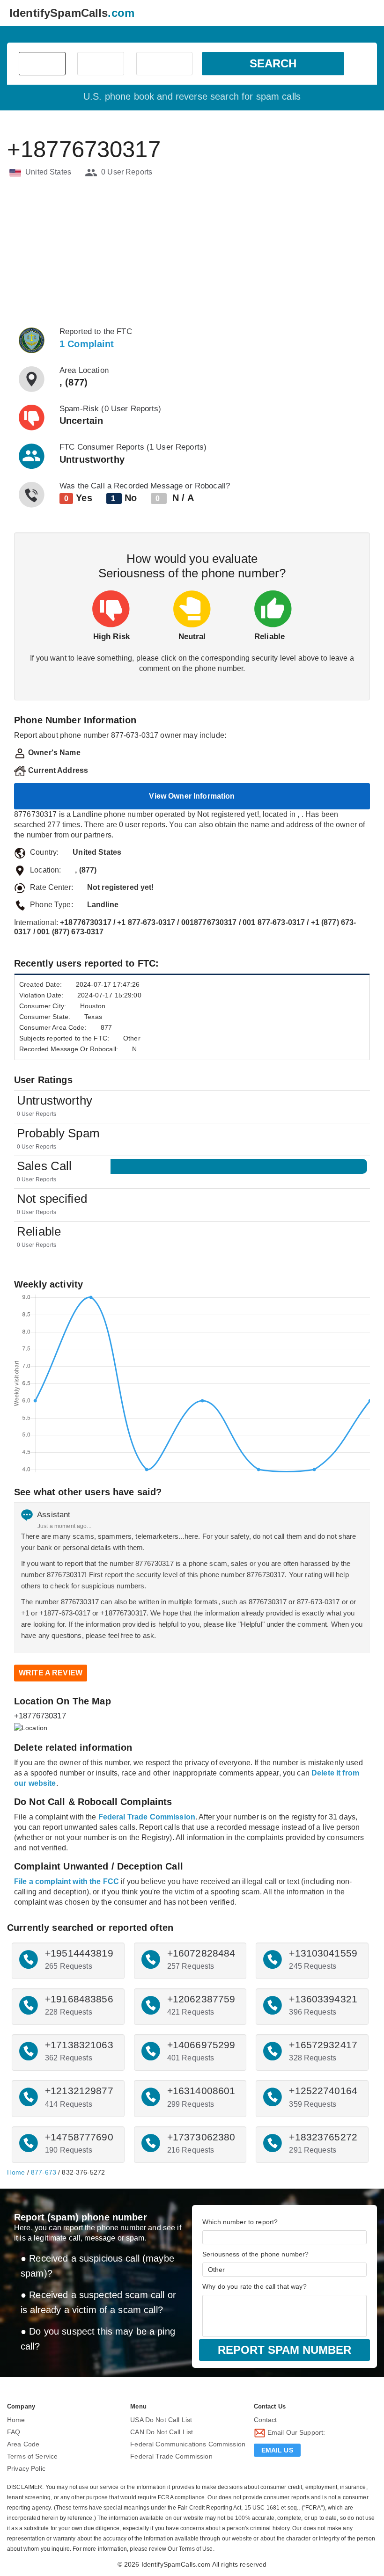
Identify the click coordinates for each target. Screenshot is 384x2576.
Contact (266, 2420)
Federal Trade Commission (171, 2456)
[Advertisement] (192, 252)
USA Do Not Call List (161, 2420)
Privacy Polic (26, 2468)
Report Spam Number (284, 2350)
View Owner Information (192, 796)
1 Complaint (87, 344)
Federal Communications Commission (188, 2444)
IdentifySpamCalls (72, 13)
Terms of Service (32, 2456)
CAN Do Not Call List (162, 2432)
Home (16, 2172)
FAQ (14, 2432)
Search (273, 63)
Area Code (23, 2444)
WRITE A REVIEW (51, 1673)
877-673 (44, 2172)
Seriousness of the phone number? (255, 2254)
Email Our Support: (295, 2433)
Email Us (277, 2450)
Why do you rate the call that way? (255, 2286)
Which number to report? (240, 2222)
